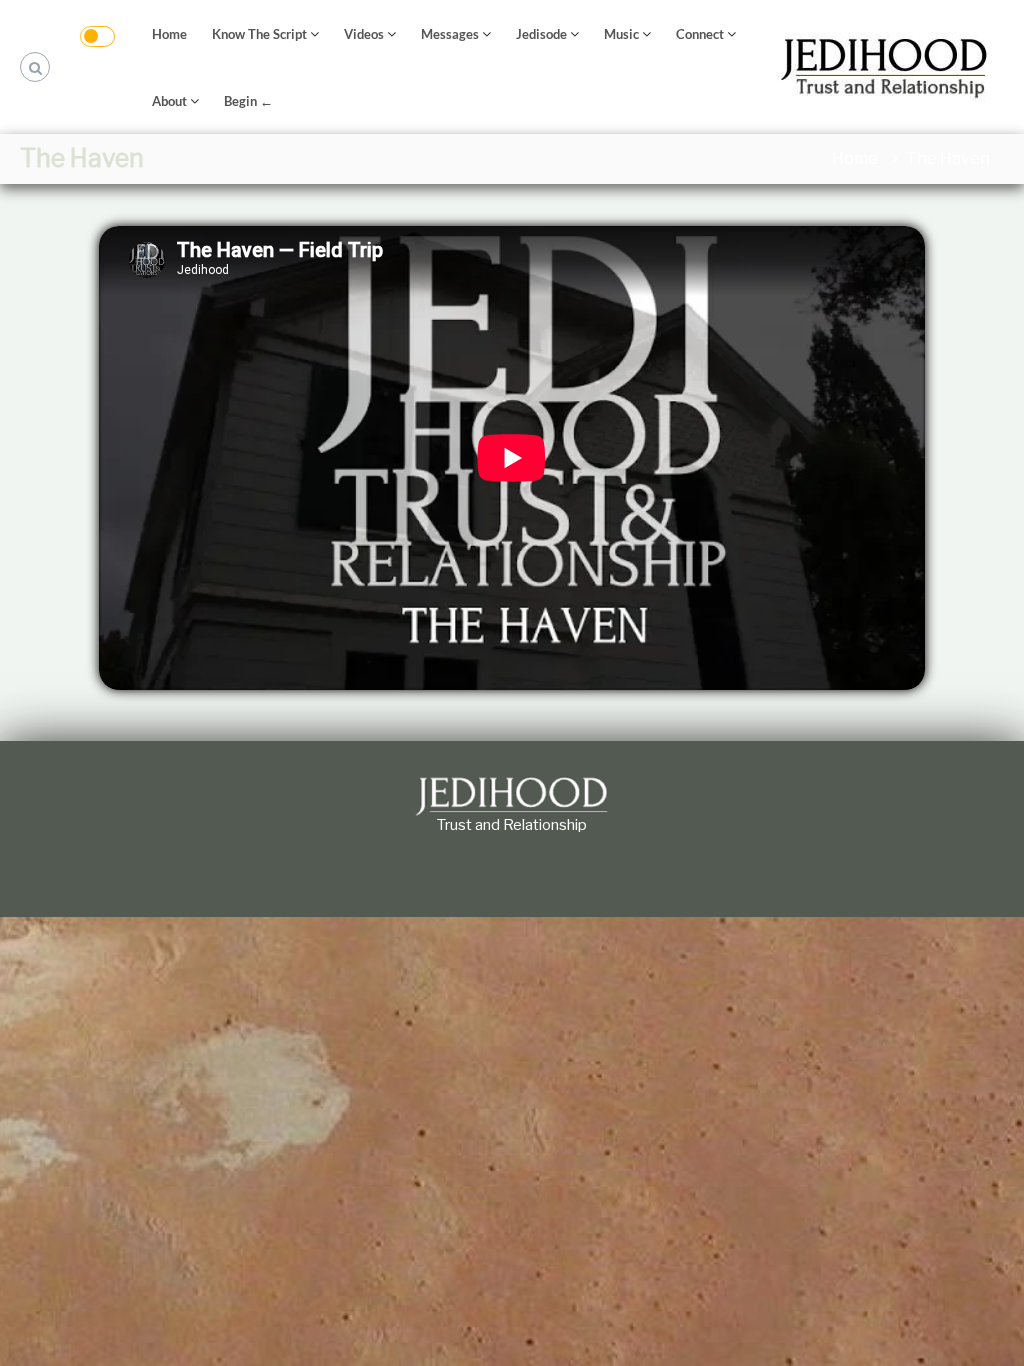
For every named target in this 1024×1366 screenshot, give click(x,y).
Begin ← (248, 101)
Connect (700, 34)
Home (169, 34)
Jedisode (541, 34)
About (169, 101)
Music (621, 34)
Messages (450, 34)
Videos (364, 34)
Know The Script (259, 34)
